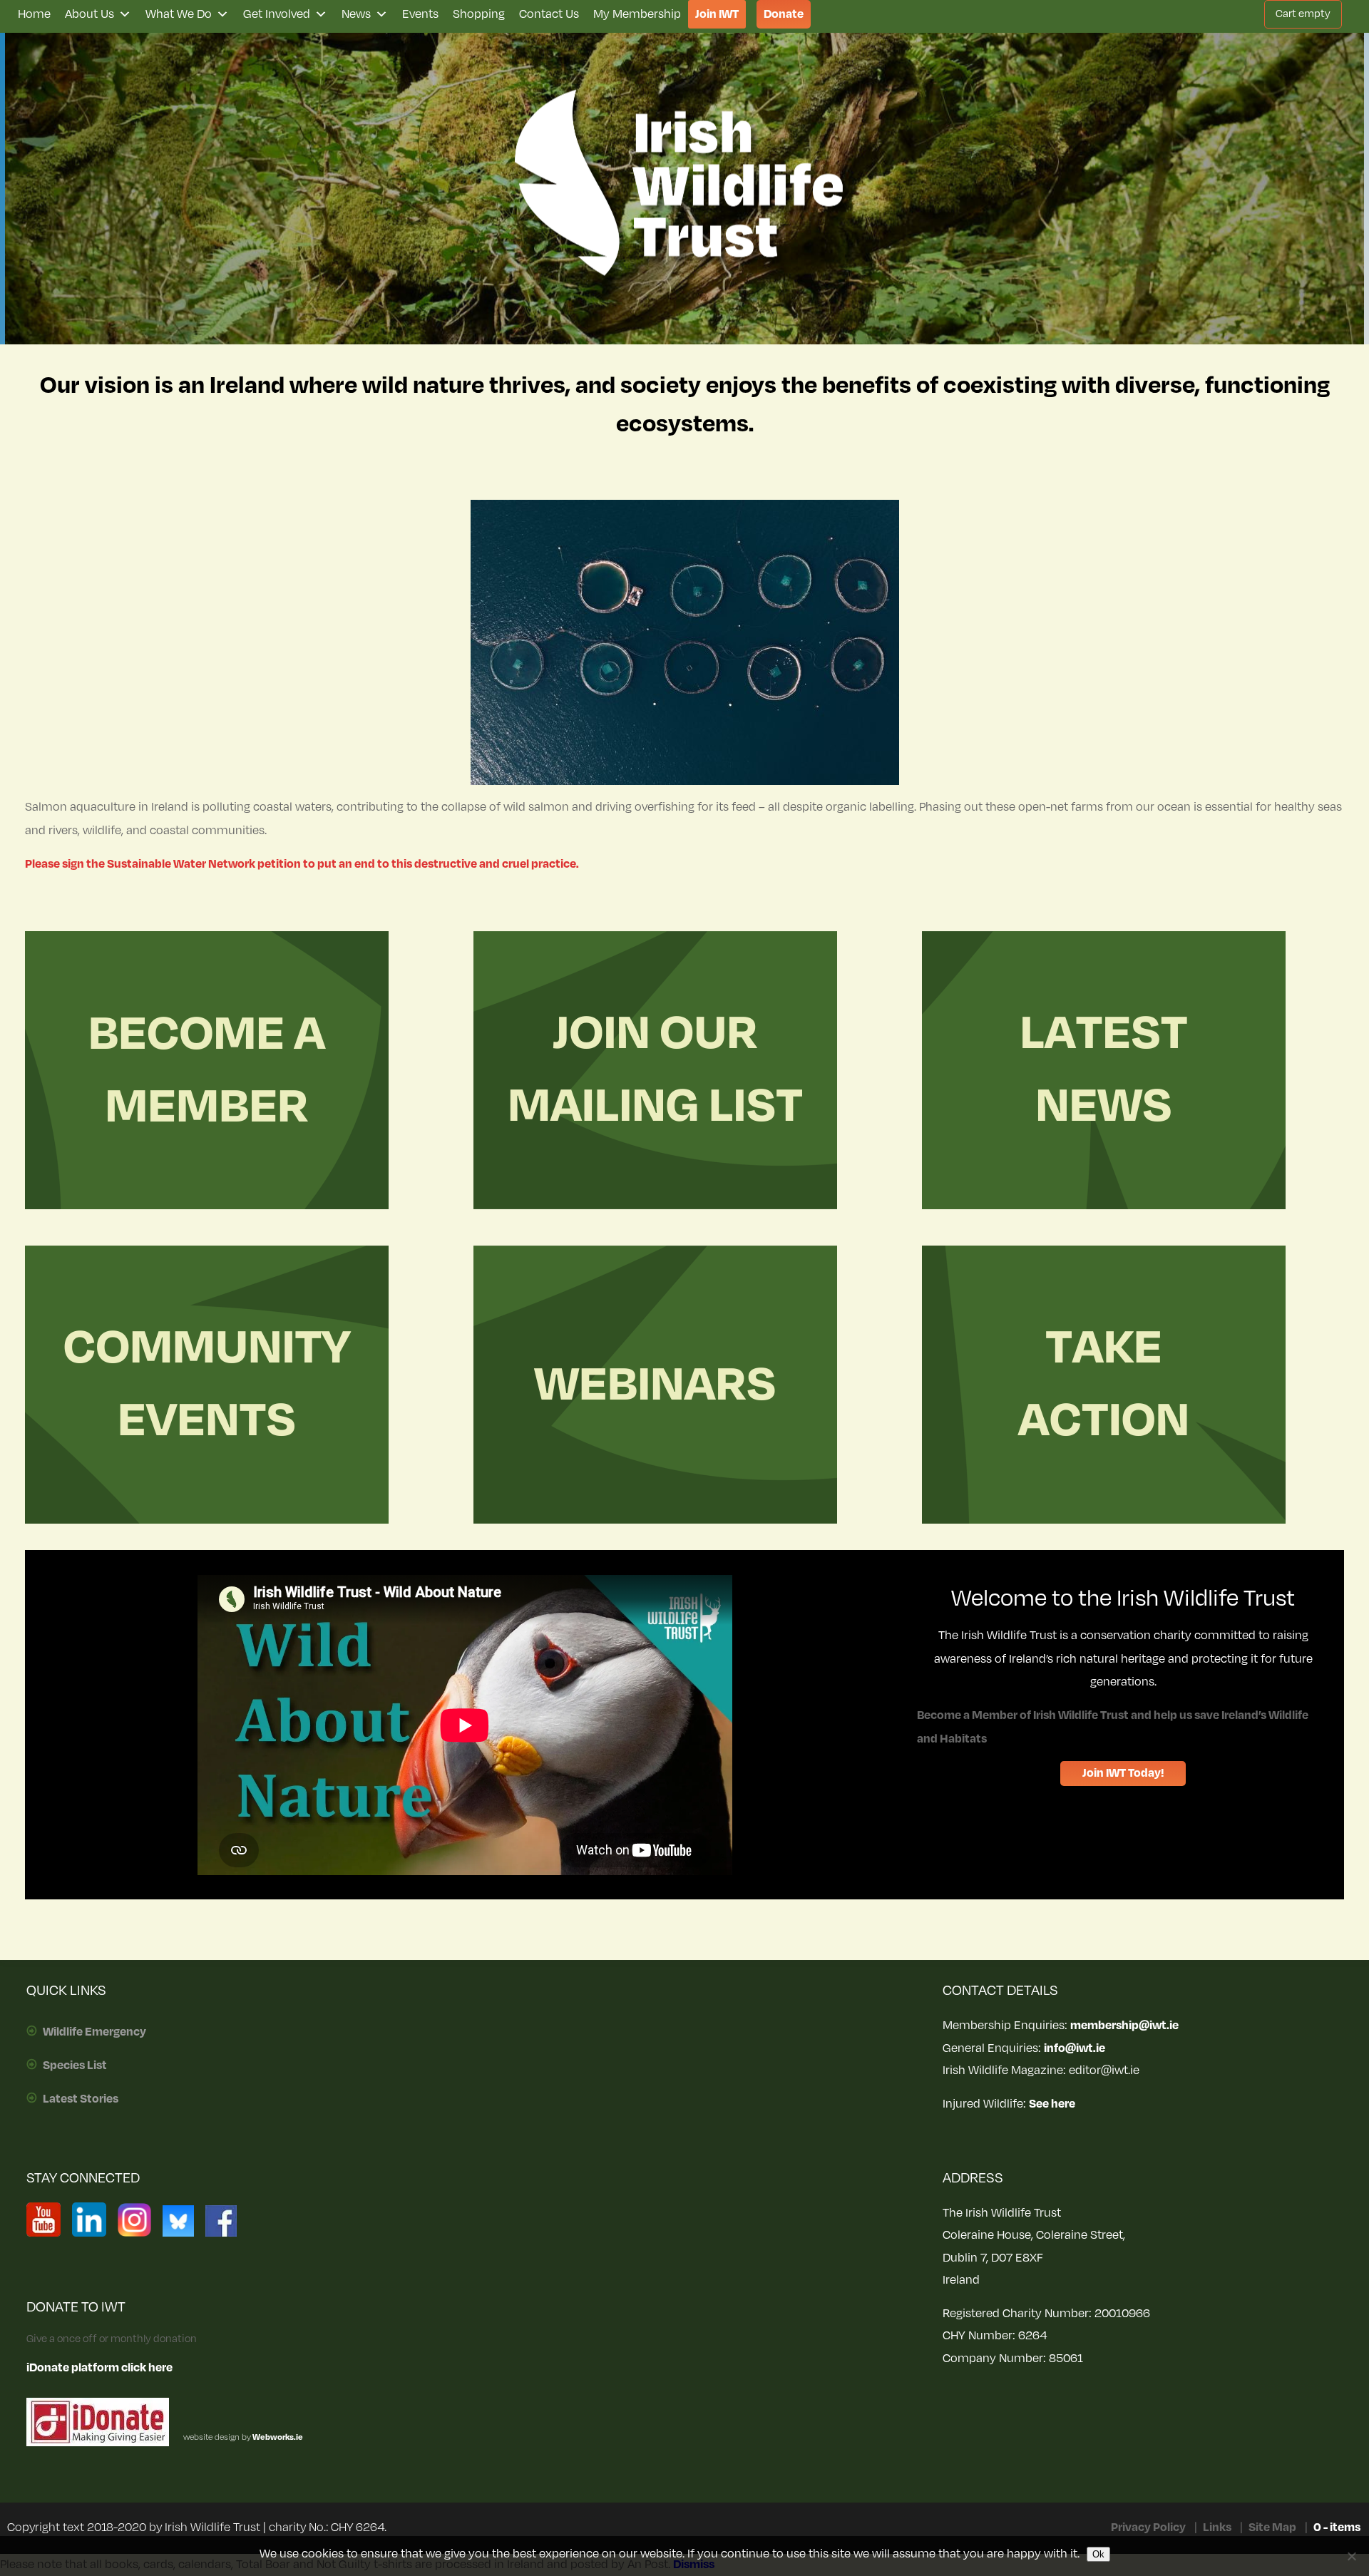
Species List (75, 2066)
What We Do (179, 14)
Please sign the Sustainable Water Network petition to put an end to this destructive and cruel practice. (302, 864)
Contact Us (549, 14)
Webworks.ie (277, 2437)
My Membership (637, 14)
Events (420, 14)
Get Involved (277, 14)
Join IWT (717, 14)
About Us (89, 14)
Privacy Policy (1148, 2528)
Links (1217, 2528)
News (356, 14)
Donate (784, 14)
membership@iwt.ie (1124, 2026)
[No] (1351, 2556)
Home (34, 14)
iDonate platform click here (99, 2368)
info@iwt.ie (1075, 2048)
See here (1052, 2104)
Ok (1098, 2554)
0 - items (1337, 2528)
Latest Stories (81, 2099)
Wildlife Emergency (94, 2032)
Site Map (1272, 2528)
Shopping (479, 14)
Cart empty (1303, 14)
